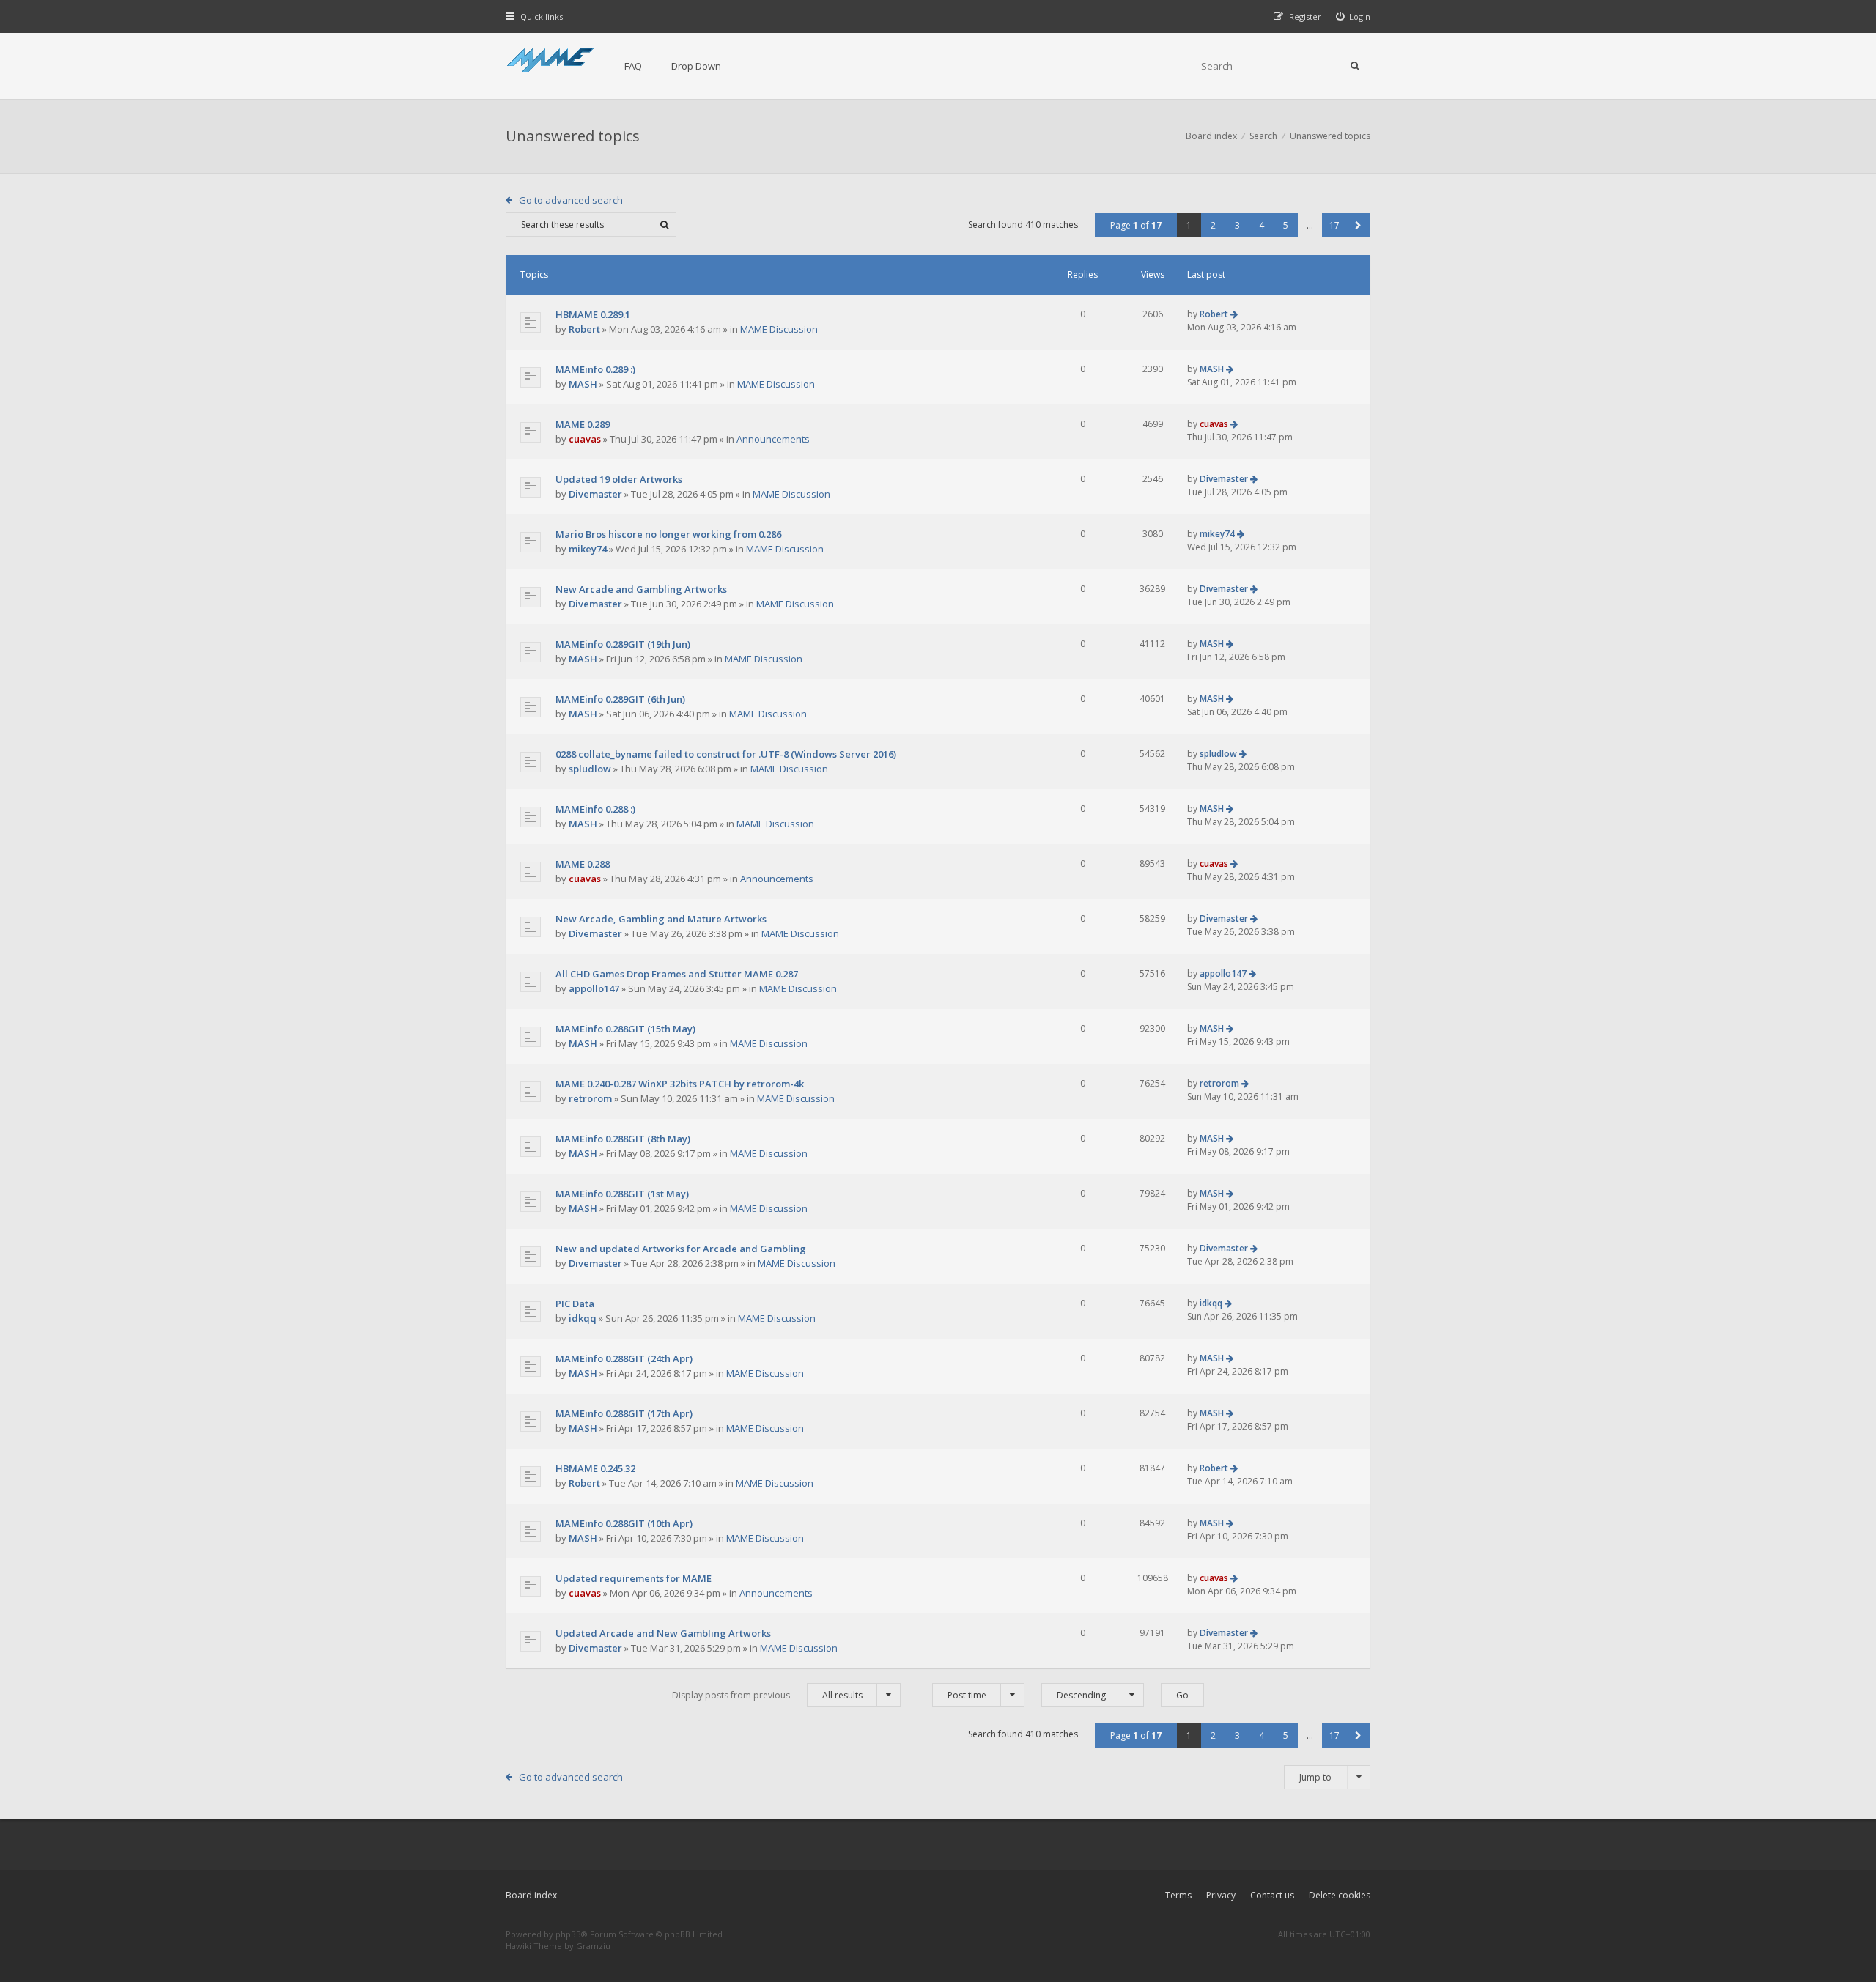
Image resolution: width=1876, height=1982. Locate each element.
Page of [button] (1136, 225)
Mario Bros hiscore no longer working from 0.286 (668, 534)
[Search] (1355, 66)
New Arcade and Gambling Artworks (641, 589)
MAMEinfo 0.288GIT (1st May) (622, 1194)
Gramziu (593, 1946)
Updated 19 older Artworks (619, 479)
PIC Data (575, 1304)
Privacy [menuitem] (1221, 1895)
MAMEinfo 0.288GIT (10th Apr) (624, 1523)
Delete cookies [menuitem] (1340, 1895)
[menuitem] (1354, 16)
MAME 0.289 (583, 424)
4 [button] (1262, 225)
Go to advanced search (571, 200)
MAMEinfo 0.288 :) (595, 809)
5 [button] (1286, 225)
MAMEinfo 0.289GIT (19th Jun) (623, 644)
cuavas (585, 439)
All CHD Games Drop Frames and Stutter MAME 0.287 (677, 974)
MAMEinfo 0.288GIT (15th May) (625, 1029)
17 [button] (1334, 225)
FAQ (633, 66)
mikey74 (588, 549)
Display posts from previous (767, 1695)
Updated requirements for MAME (634, 1578)
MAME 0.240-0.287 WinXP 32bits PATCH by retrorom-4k (680, 1084)
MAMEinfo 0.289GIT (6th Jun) (620, 699)
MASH (583, 384)
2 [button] (1213, 225)
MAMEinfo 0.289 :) (595, 369)
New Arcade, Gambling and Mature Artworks (661, 919)
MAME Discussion (779, 329)
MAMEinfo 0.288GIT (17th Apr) (624, 1413)
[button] (1358, 225)
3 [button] (1237, 225)
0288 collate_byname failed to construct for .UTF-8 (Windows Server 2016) (726, 754)
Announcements (773, 439)
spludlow (590, 769)
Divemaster (595, 494)
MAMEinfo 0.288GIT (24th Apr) (624, 1358)
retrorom (590, 1098)
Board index (531, 1895)
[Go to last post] (1234, 314)
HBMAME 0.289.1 (593, 314)
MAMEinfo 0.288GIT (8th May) (623, 1139)
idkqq (583, 1318)
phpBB (568, 1934)
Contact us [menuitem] (1272, 1895)
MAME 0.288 (583, 864)
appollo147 (594, 988)
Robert (584, 329)
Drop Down (696, 66)
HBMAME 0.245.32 (595, 1468)
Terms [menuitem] (1178, 1895)
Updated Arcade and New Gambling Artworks (663, 1633)
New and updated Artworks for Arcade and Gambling (681, 1249)
